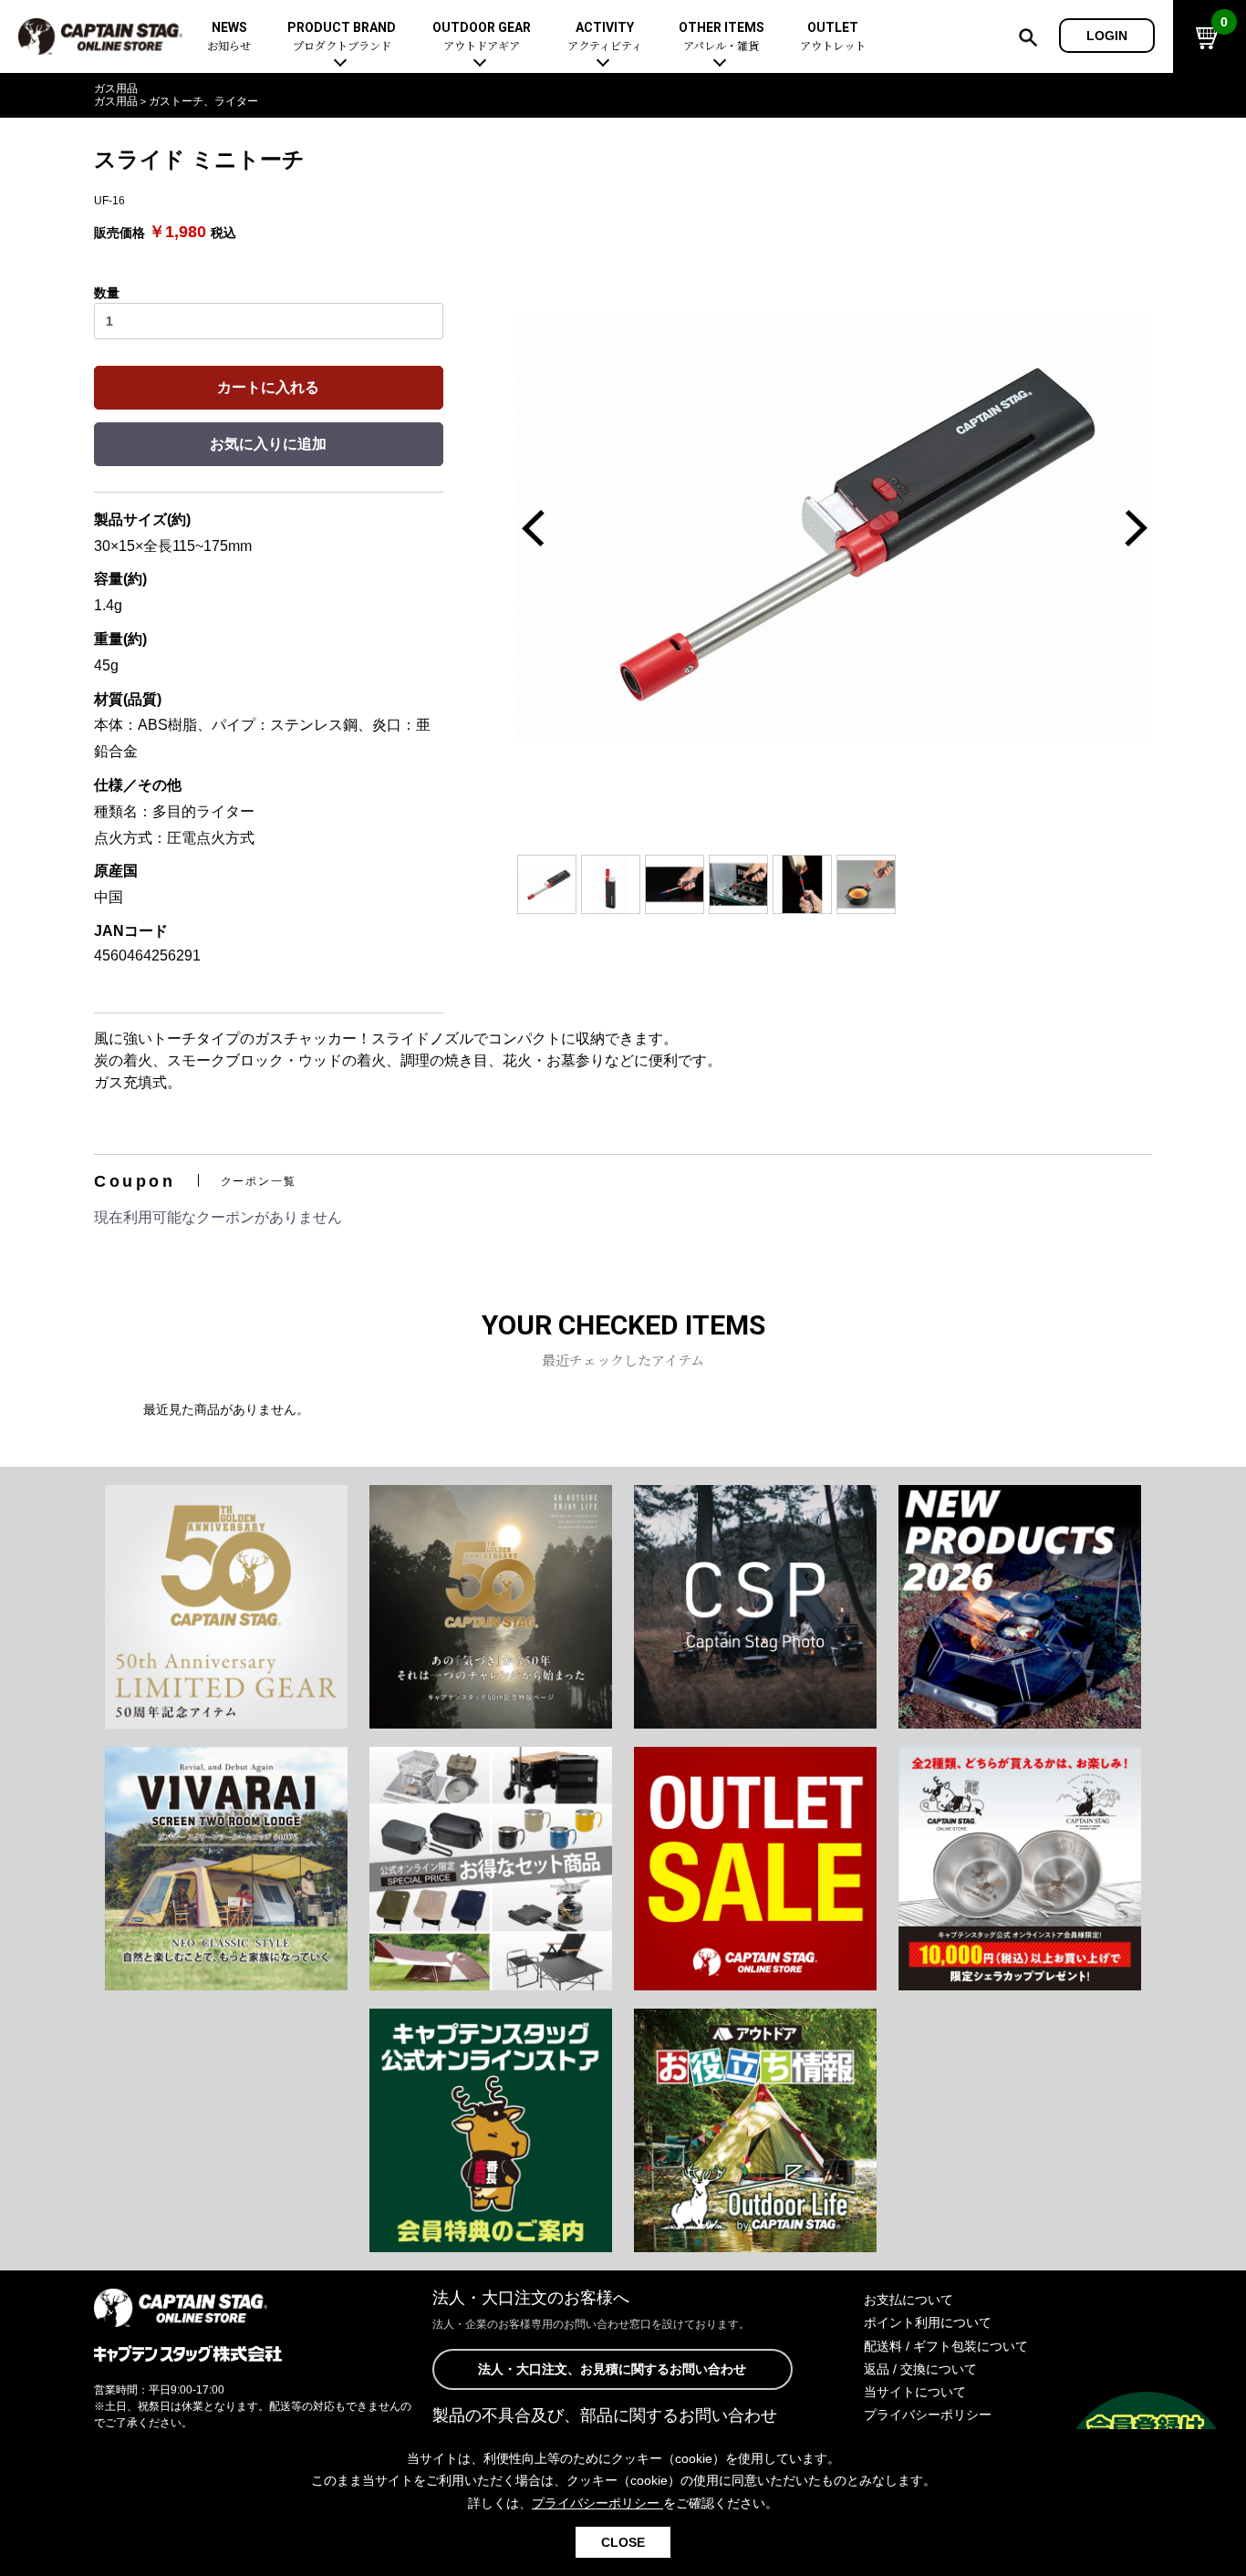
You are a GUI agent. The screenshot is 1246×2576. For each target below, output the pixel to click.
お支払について (909, 2300)
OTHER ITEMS (722, 37)
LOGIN (1107, 36)
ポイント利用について (928, 2322)
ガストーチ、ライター (203, 101)
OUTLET (833, 37)
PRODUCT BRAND (342, 37)
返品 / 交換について (920, 2369)
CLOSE (623, 2542)
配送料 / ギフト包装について (946, 2346)
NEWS (229, 37)
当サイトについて (915, 2392)
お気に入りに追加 (268, 444)
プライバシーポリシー (928, 2415)
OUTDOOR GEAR (482, 37)
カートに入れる (268, 387)
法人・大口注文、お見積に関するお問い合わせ (612, 2369)
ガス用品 (116, 88)
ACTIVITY (605, 37)
